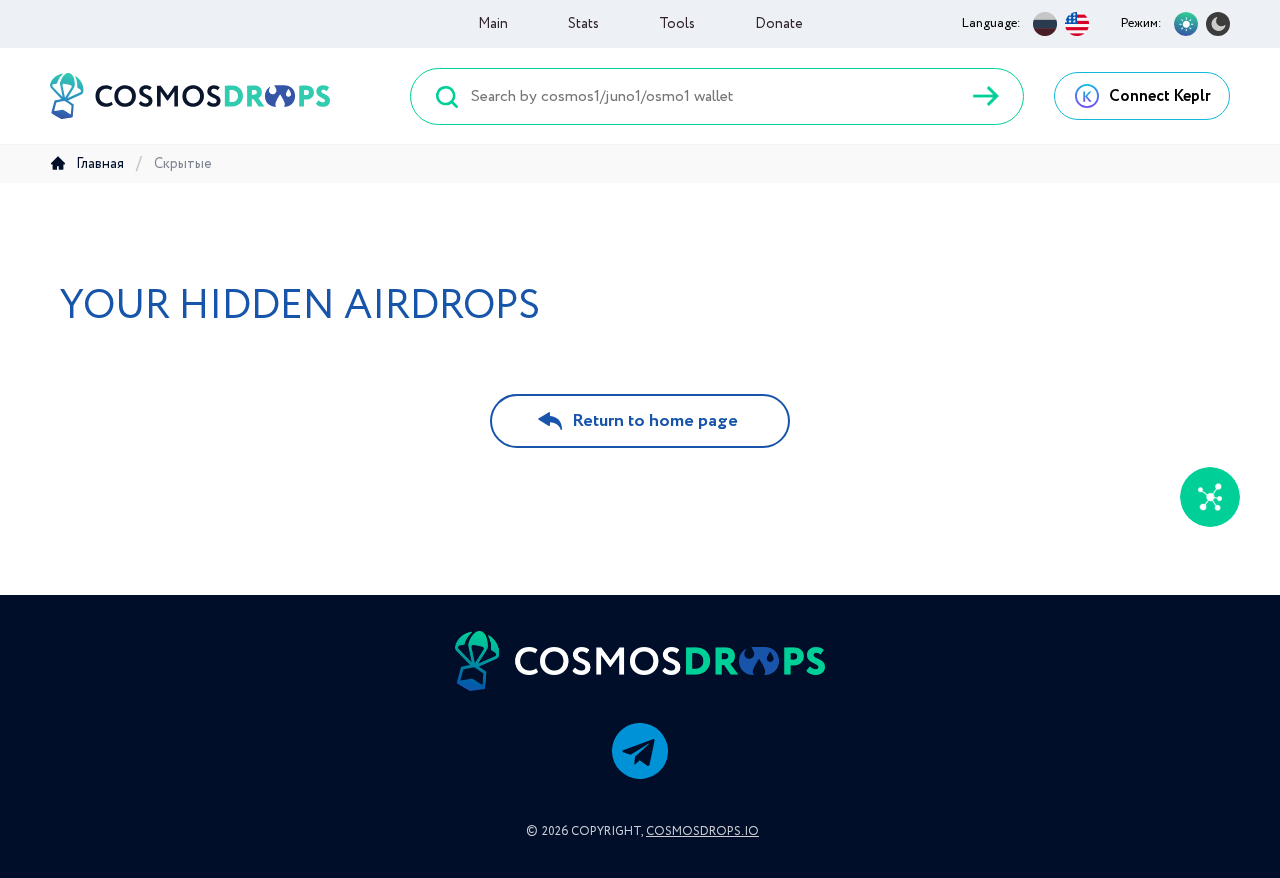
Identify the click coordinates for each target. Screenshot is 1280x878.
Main (493, 24)
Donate (779, 24)
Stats (583, 24)
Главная (100, 164)
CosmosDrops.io (702, 831)
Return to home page (655, 421)
